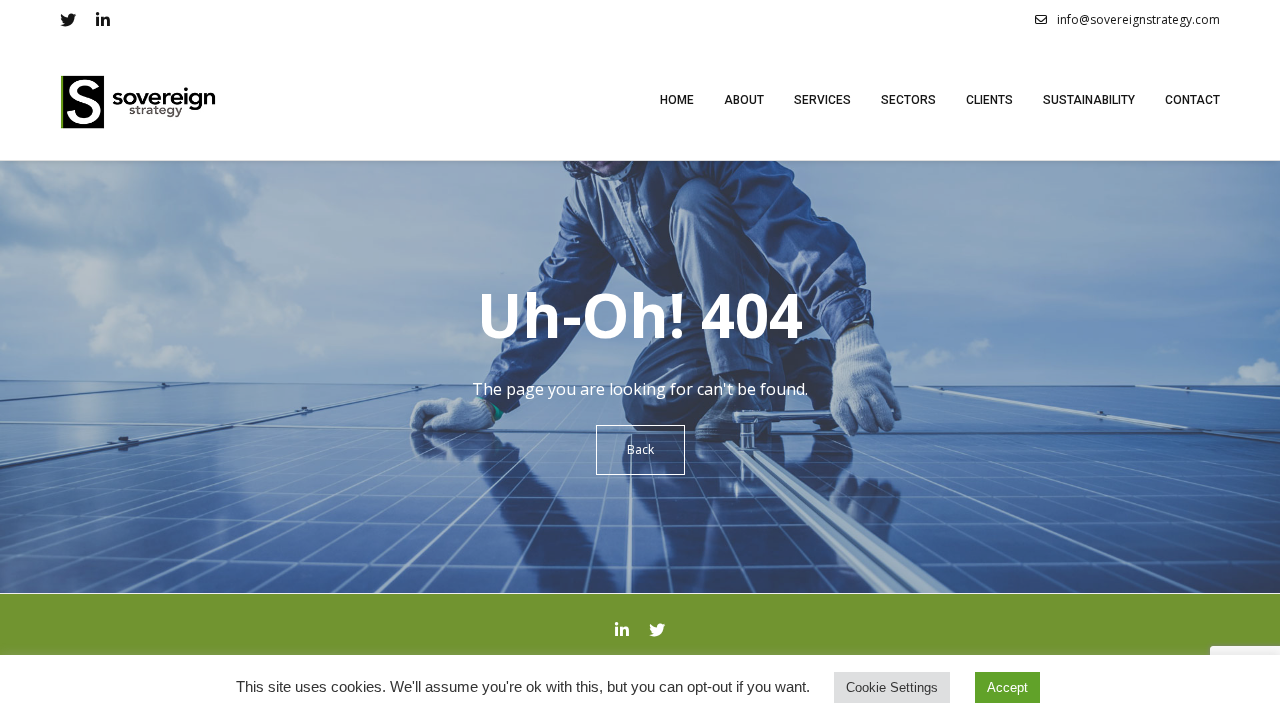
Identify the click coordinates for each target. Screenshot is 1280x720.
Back (640, 449)
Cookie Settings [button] (892, 687)
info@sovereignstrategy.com (1138, 19)
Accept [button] (1007, 687)
